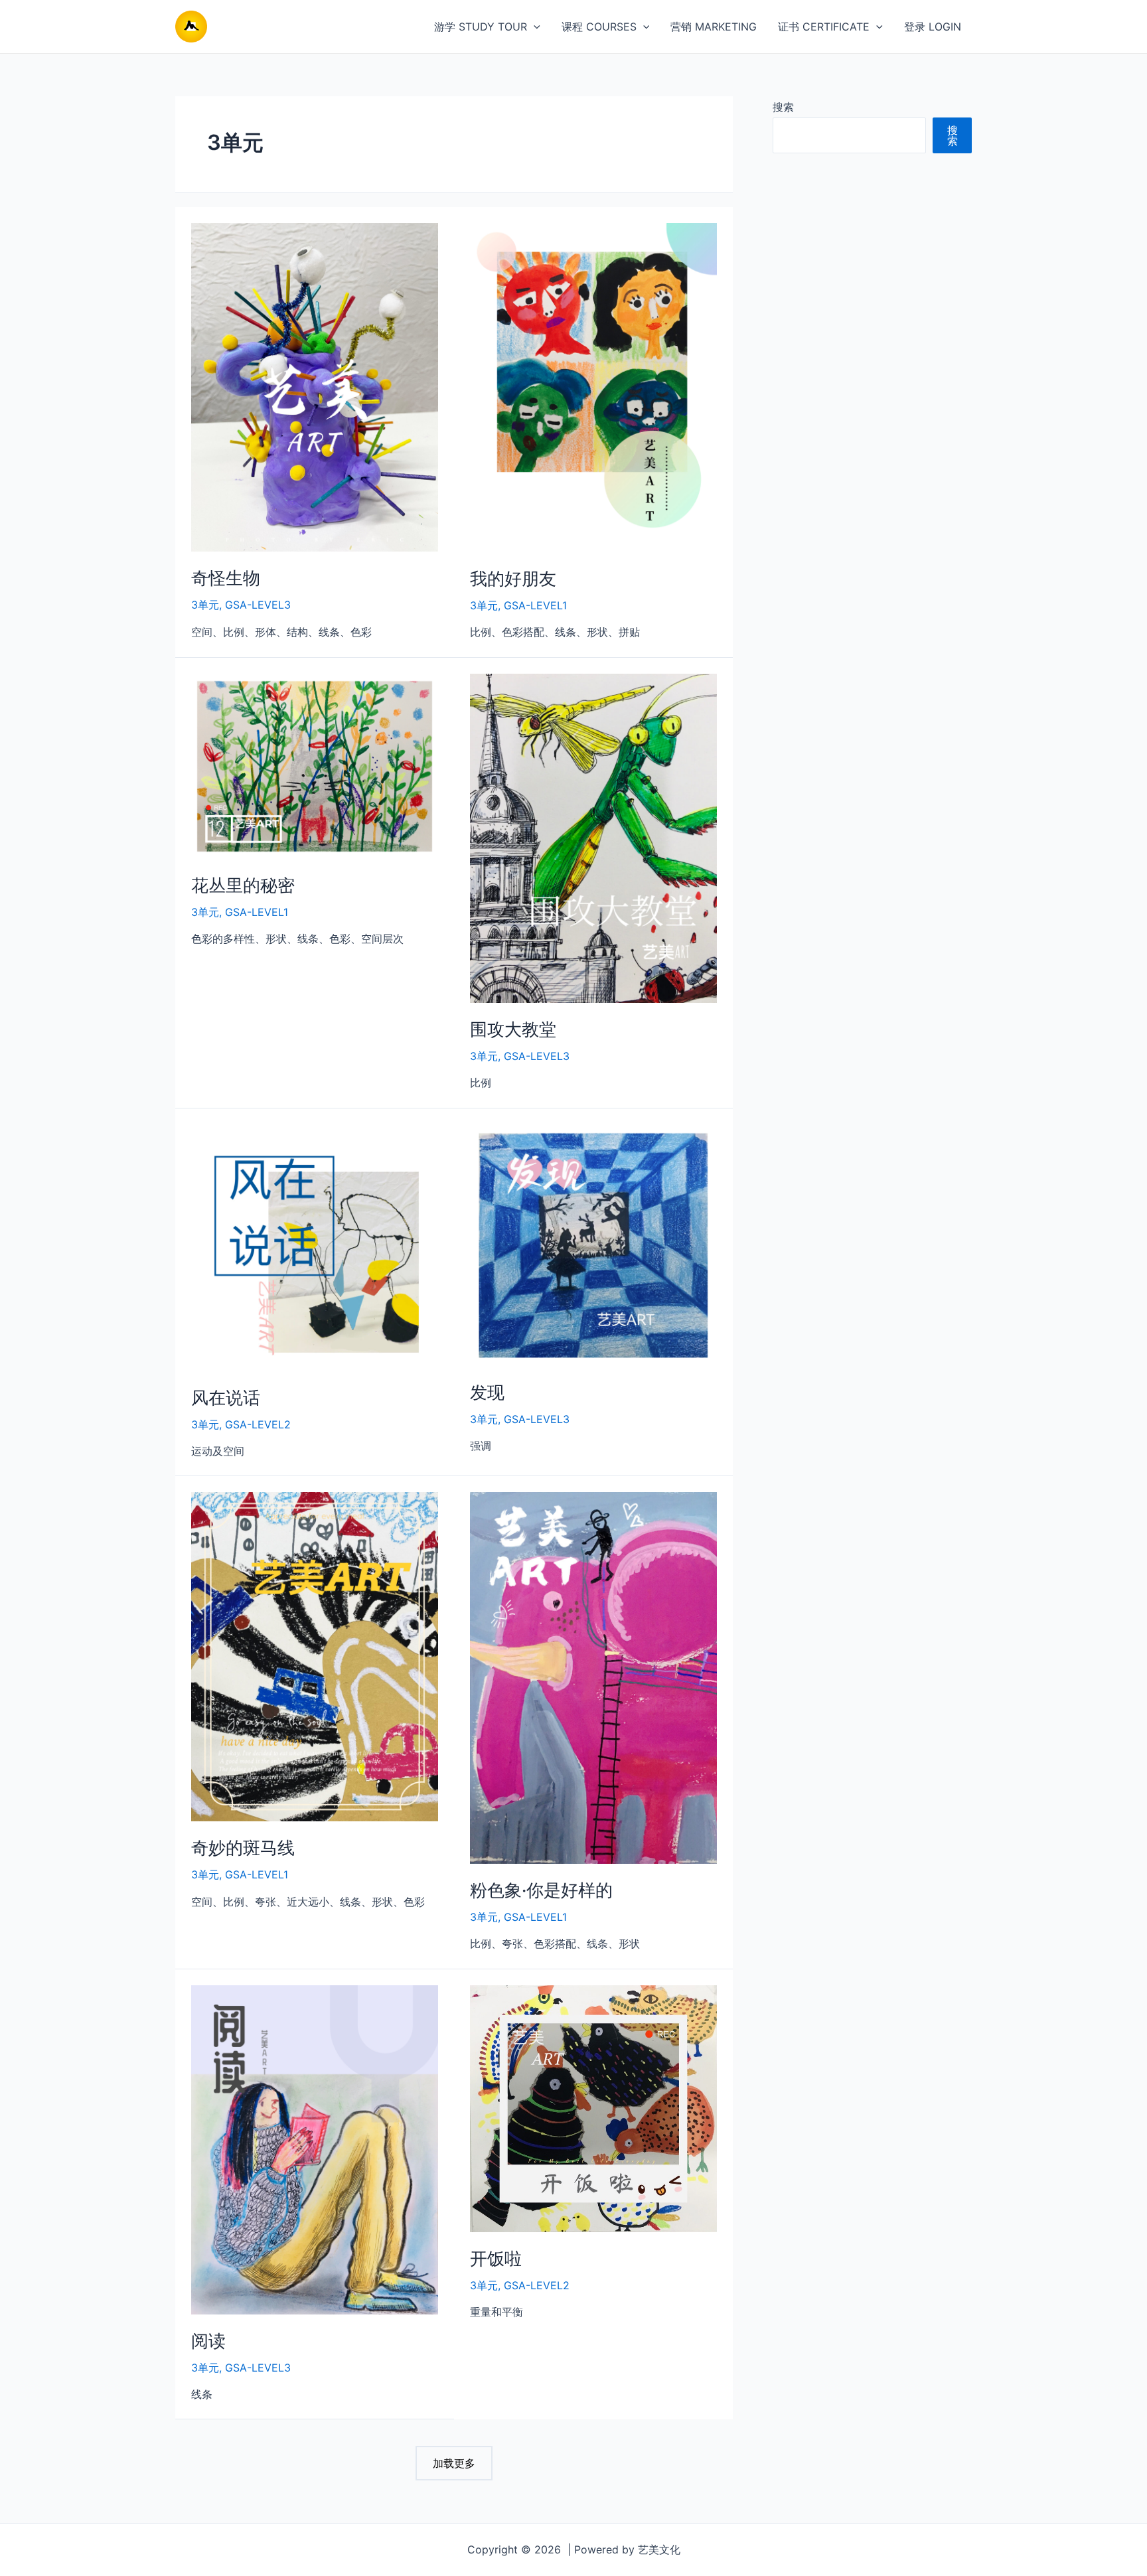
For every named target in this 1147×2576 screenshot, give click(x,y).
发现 (487, 1392)
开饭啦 (496, 2258)
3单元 (205, 605)
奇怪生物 (226, 578)
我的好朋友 (513, 578)
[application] (534, 27)
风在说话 (226, 1398)
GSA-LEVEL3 (258, 605)
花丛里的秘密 (243, 885)
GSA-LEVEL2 (258, 1424)
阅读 (208, 2341)
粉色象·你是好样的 (541, 1890)
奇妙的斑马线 (243, 1848)
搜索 (783, 107)
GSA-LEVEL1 (535, 605)
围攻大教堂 (513, 1029)
